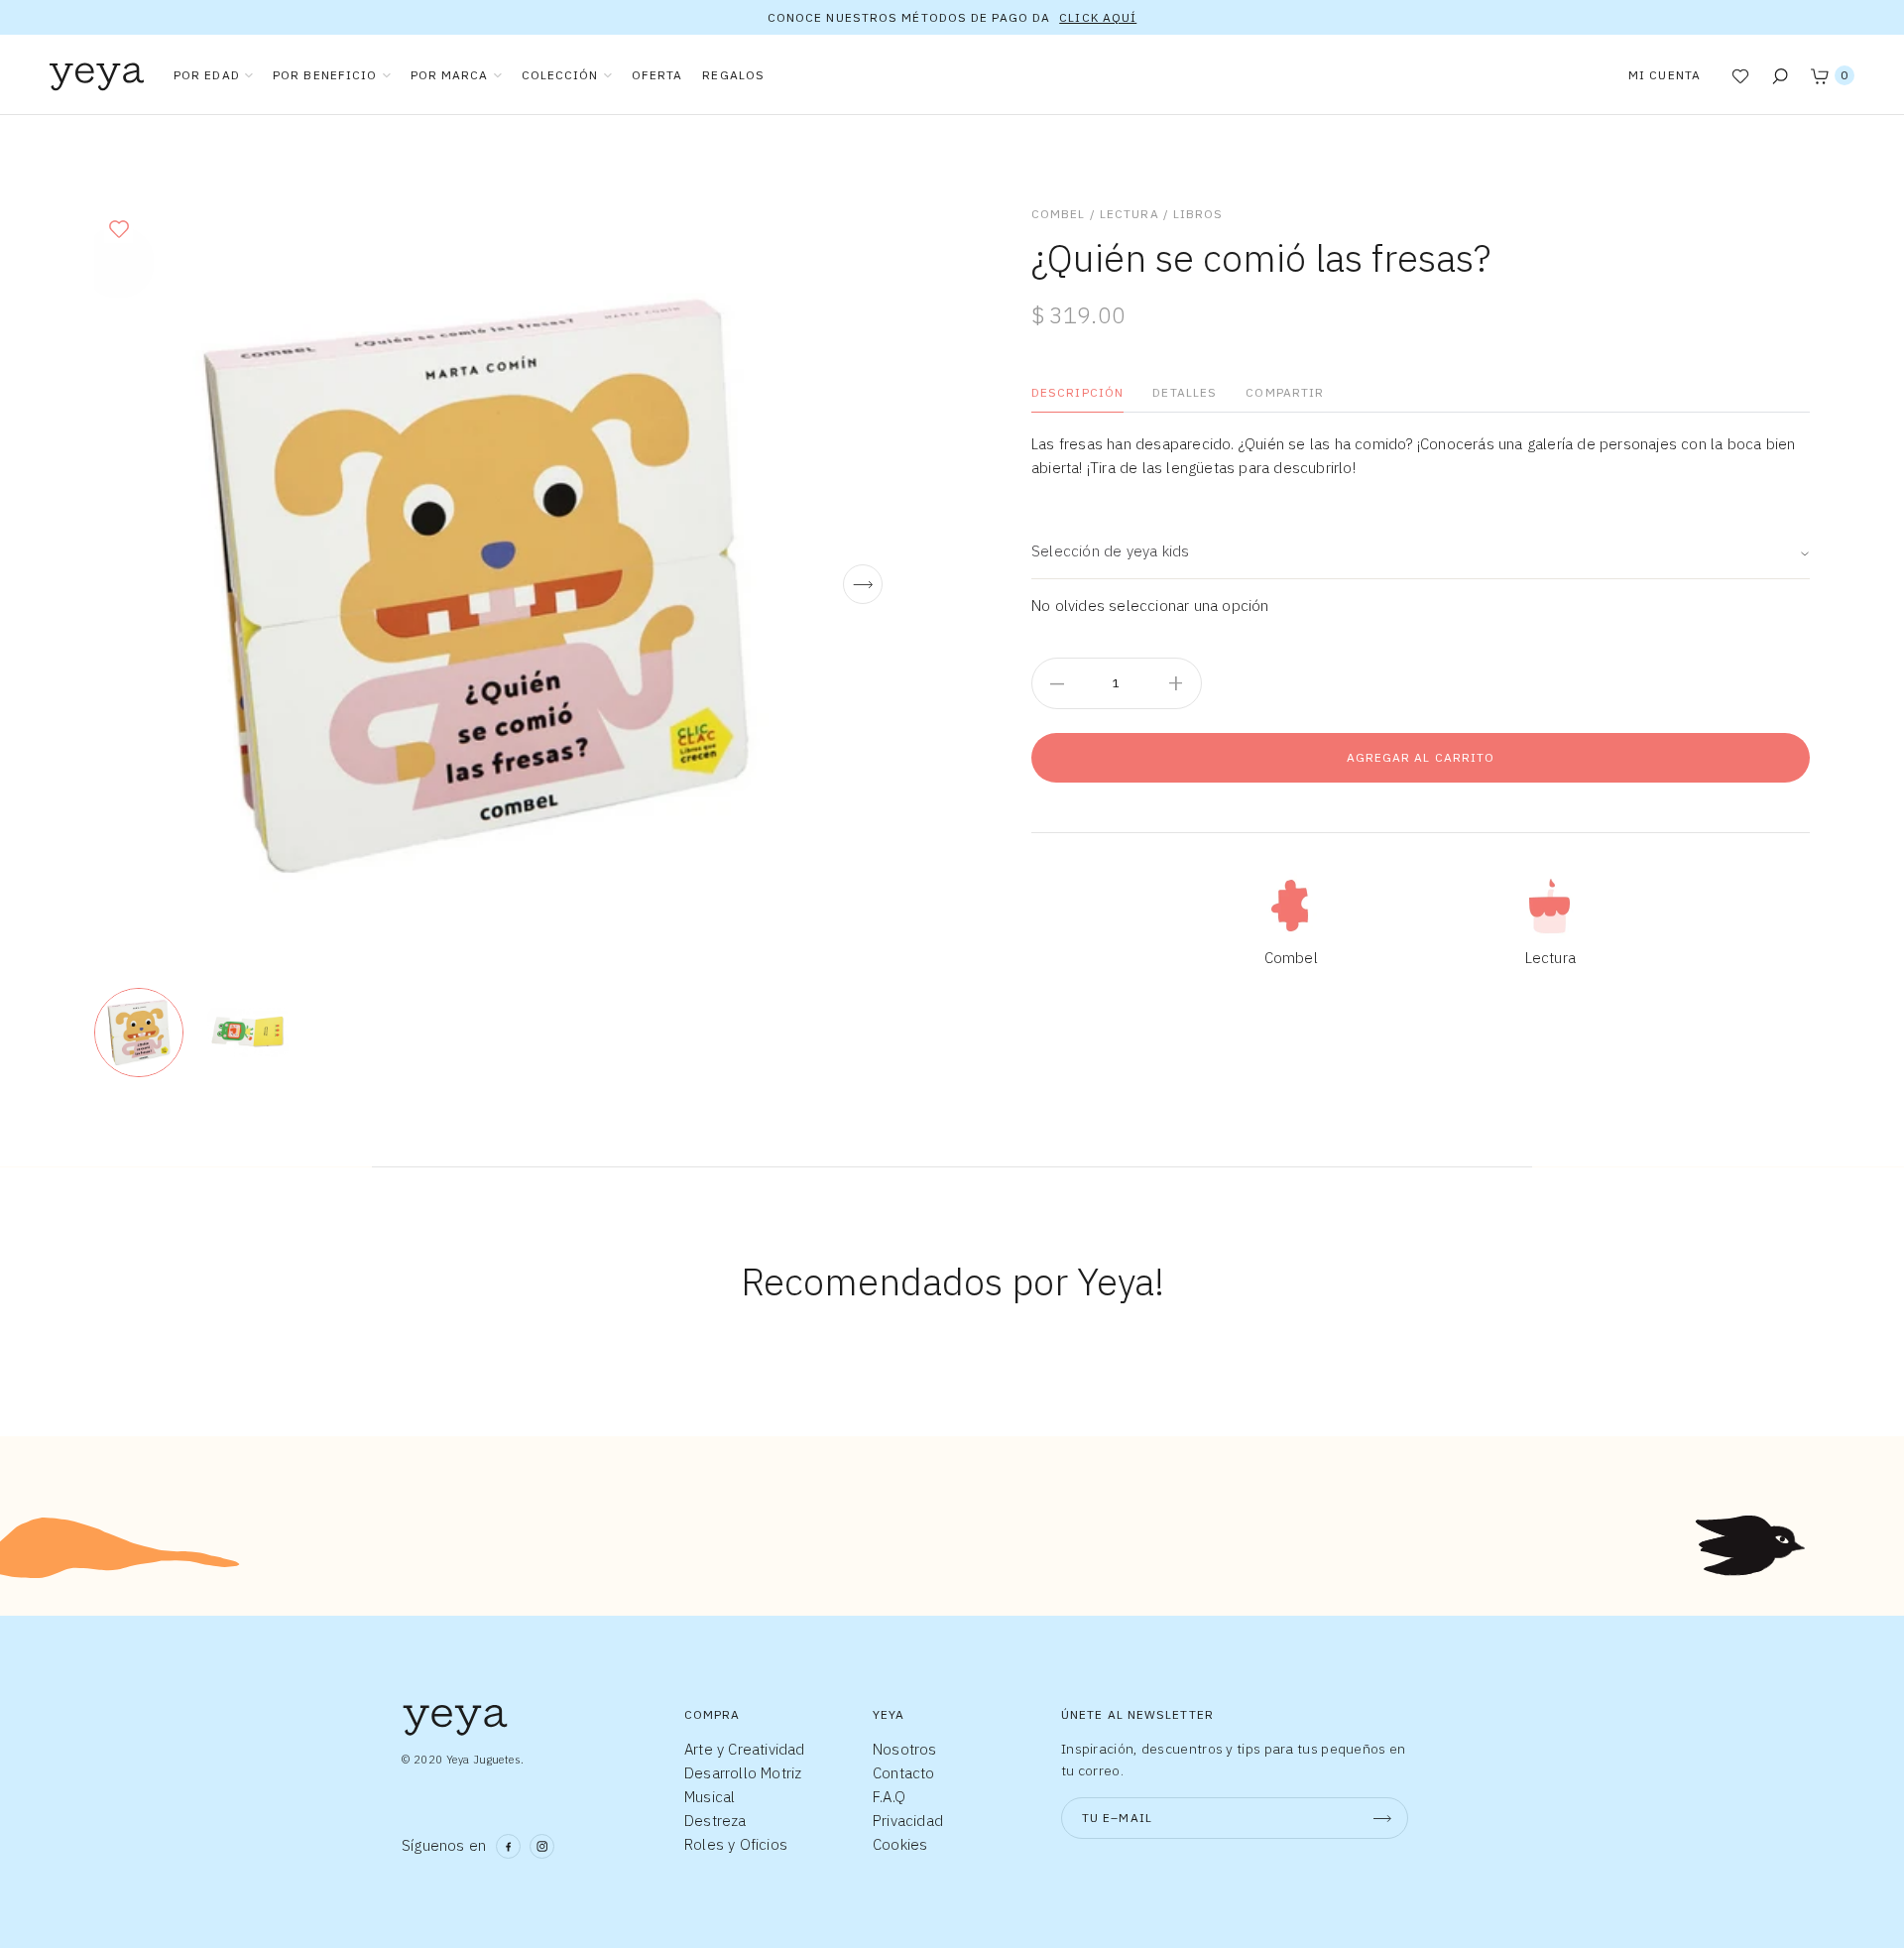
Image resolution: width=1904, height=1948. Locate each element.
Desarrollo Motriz (743, 1773)
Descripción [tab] (1077, 392)
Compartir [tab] (1285, 392)
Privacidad (908, 1821)
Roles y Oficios (736, 1844)
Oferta (657, 75)
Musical (710, 1797)
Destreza (715, 1821)
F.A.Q (889, 1797)
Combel (1059, 214)
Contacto (904, 1773)
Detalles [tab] (1185, 392)
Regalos (733, 75)
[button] (119, 229)
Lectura (1130, 214)
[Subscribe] (1382, 1818)
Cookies (900, 1844)
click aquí (1098, 17)
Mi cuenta (1665, 75)
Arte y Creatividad (745, 1749)
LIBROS (1198, 214)
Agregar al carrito (1421, 757)
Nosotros (905, 1749)
